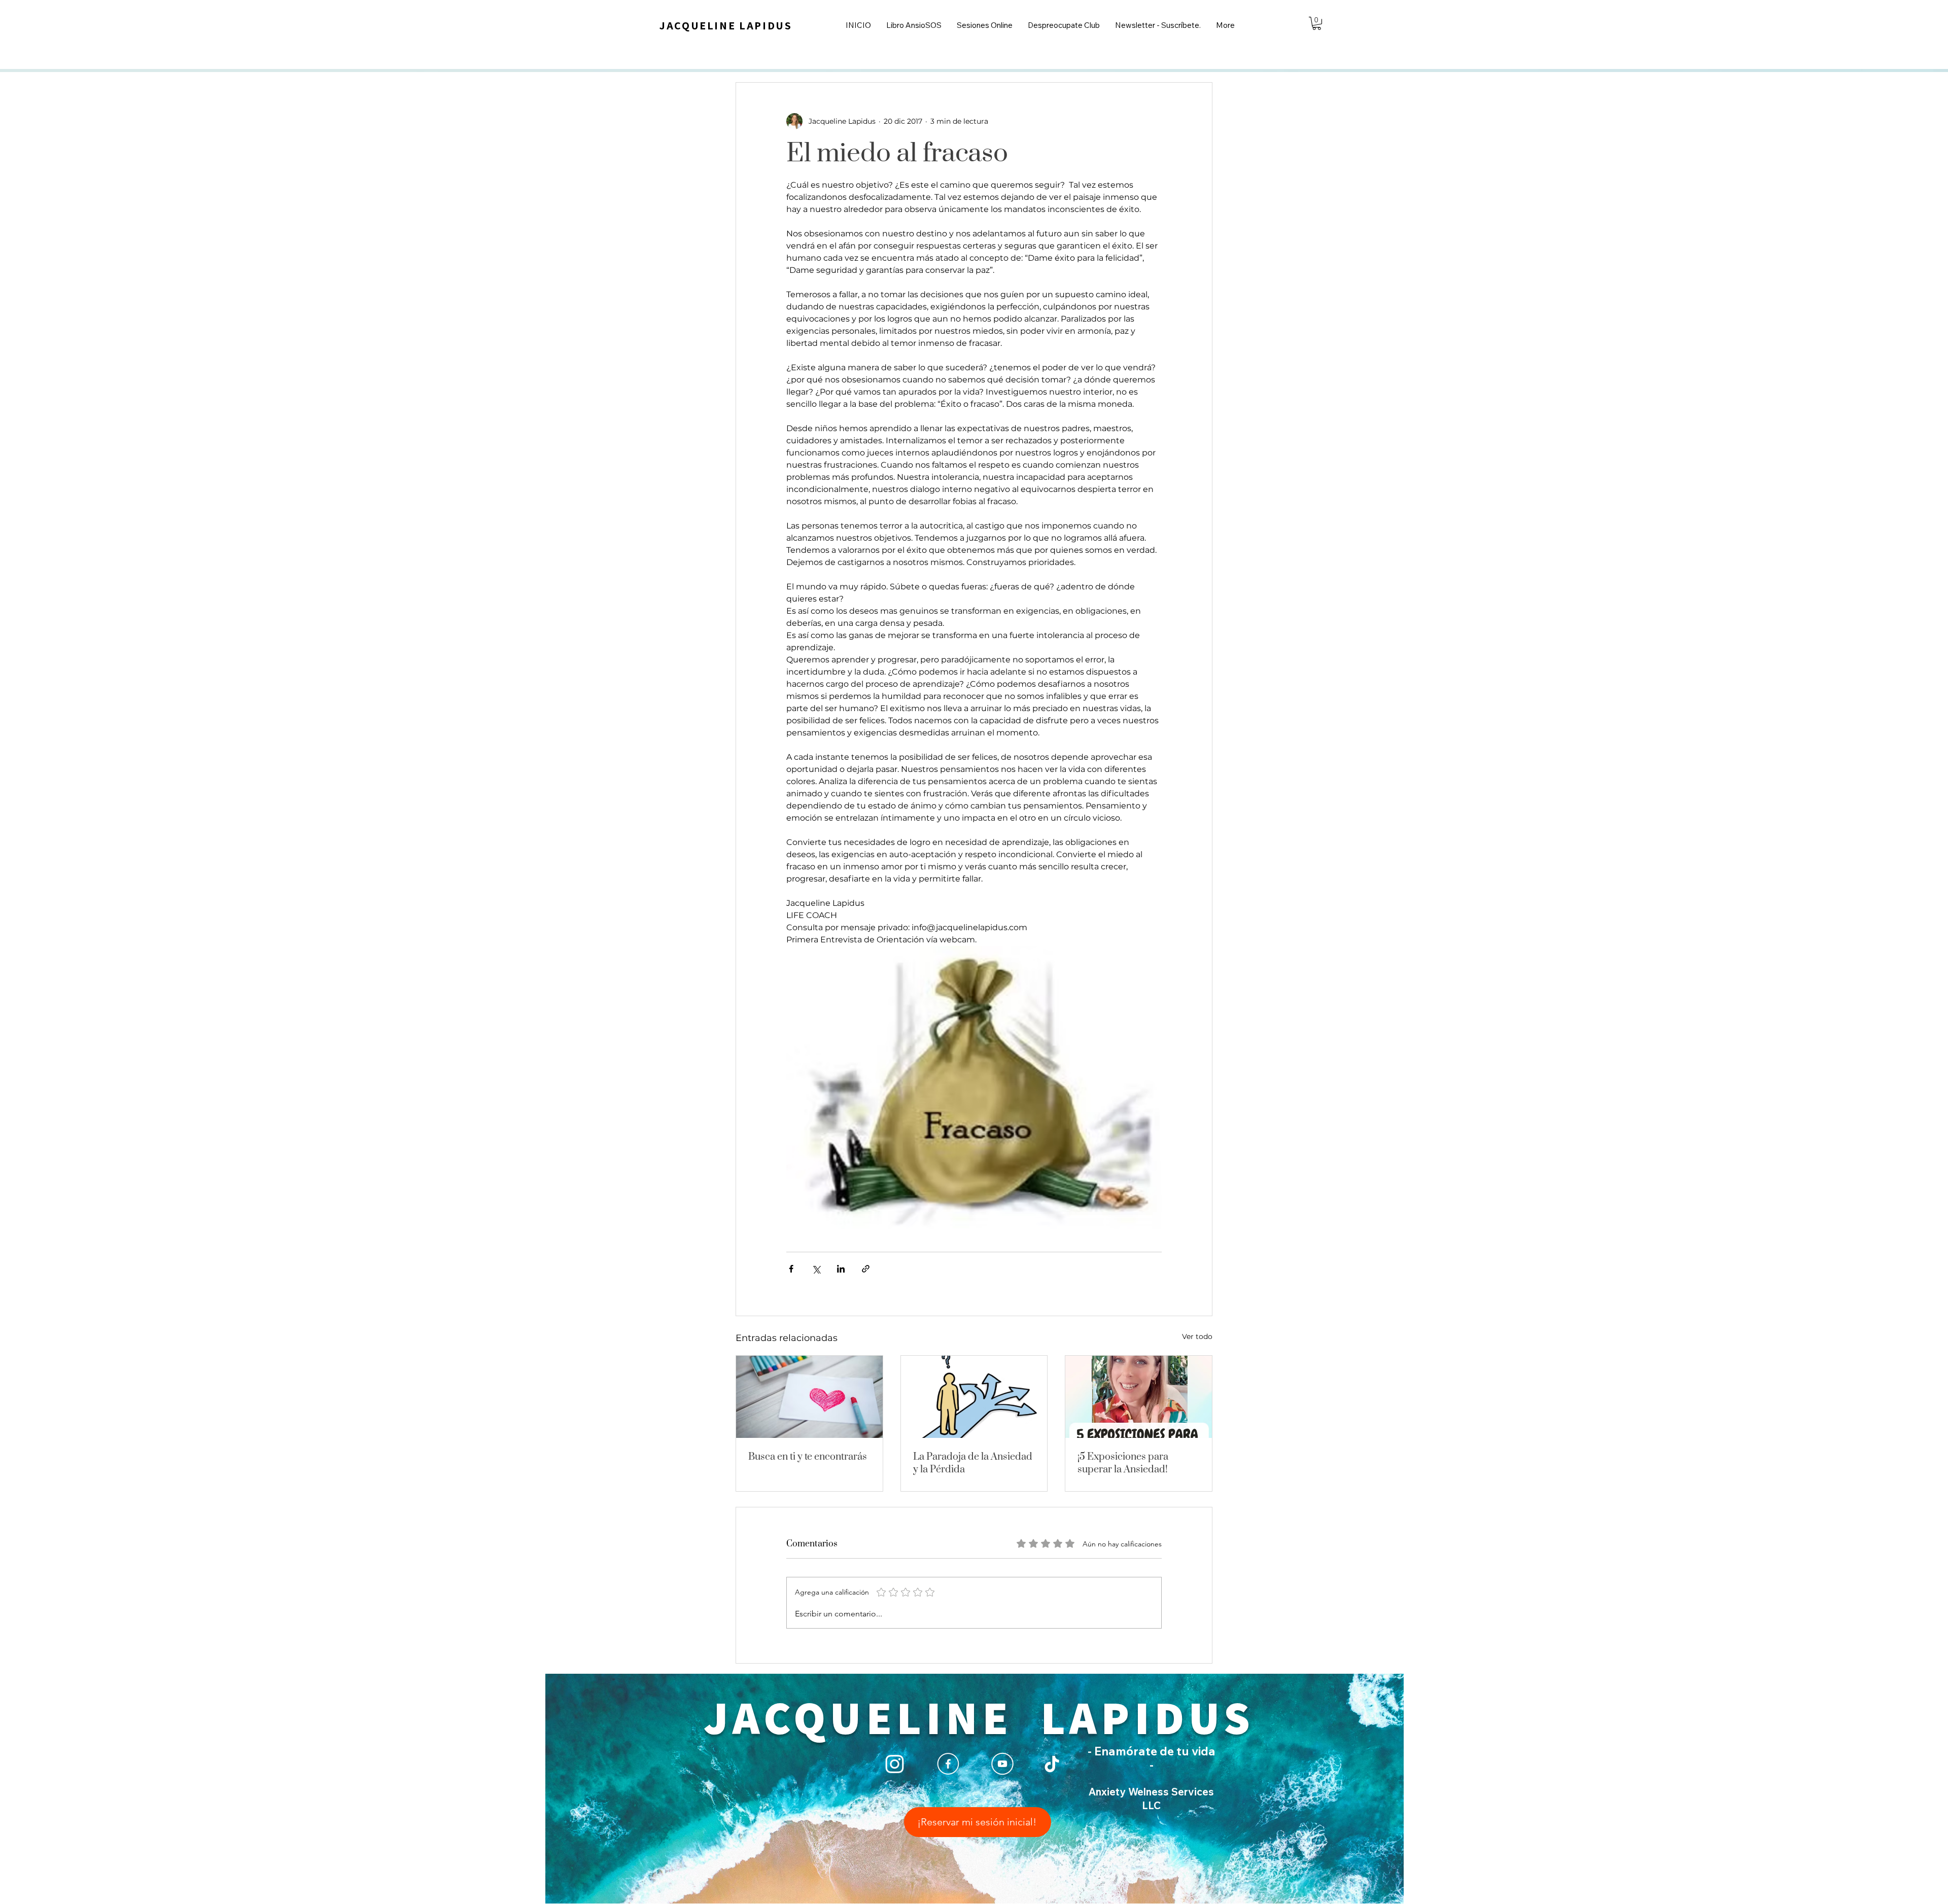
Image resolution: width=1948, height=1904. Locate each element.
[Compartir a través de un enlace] (866, 1269)
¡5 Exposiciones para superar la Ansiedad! (1123, 1463)
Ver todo (1197, 1336)
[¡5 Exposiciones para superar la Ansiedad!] (1139, 1397)
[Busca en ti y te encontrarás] (809, 1397)
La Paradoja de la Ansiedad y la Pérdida (973, 1463)
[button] (1317, 23)
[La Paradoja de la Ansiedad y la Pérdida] (974, 1397)
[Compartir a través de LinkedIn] (841, 1269)
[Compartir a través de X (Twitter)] (816, 1269)
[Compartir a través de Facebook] (791, 1269)
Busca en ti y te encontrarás (808, 1457)
